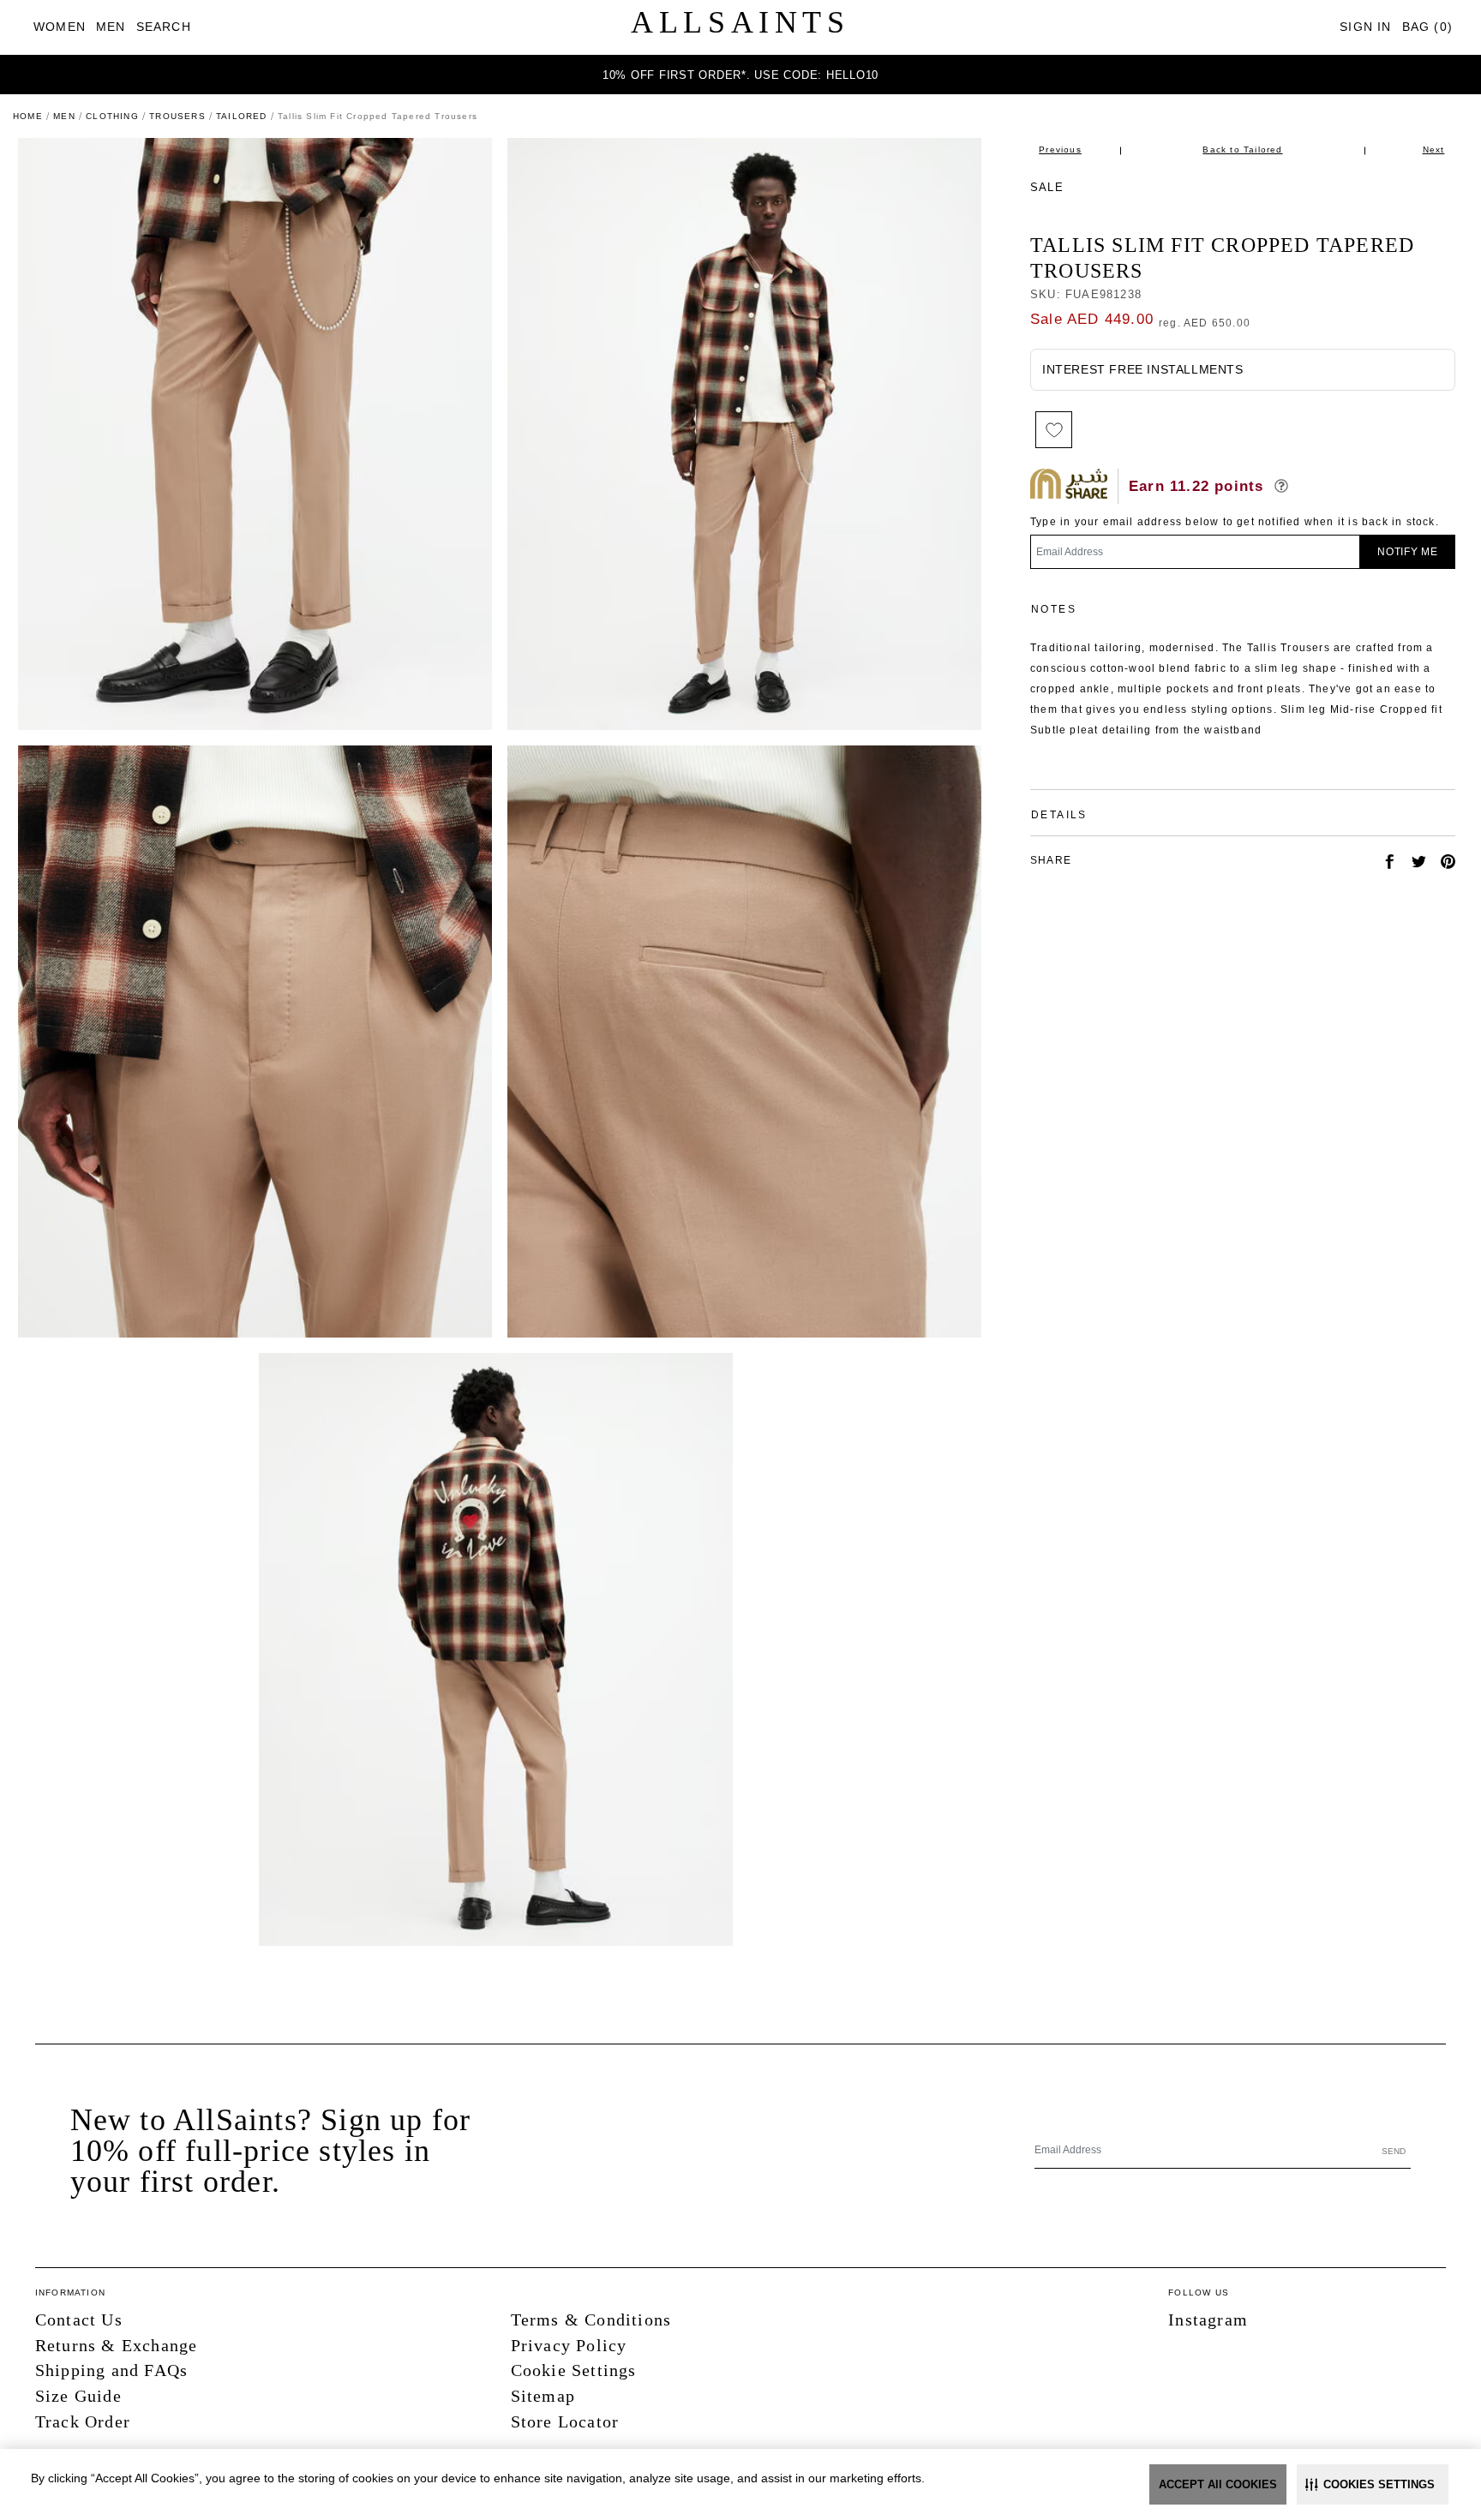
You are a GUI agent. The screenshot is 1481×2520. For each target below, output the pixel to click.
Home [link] (28, 116)
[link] (60, 27)
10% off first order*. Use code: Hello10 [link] (740, 75)
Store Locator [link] (565, 2421)
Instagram (1208, 2319)
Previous (1060, 150)
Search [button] (164, 27)
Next (1434, 150)
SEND (1394, 2151)
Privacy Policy (569, 2345)
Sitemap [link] (543, 2396)
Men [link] (64, 116)
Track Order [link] (83, 2421)
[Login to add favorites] (1054, 430)
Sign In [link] (1365, 27)
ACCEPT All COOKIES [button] (1218, 2484)
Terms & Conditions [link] (591, 2319)
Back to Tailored (1242, 150)
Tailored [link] (242, 116)
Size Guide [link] (78, 2396)
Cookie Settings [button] (574, 2370)
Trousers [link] (177, 116)
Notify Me (1408, 552)
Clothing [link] (112, 116)
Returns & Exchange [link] (117, 2345)
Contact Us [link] (79, 2319)
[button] (1373, 2484)
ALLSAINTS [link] (740, 22)
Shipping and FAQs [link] (111, 2370)
